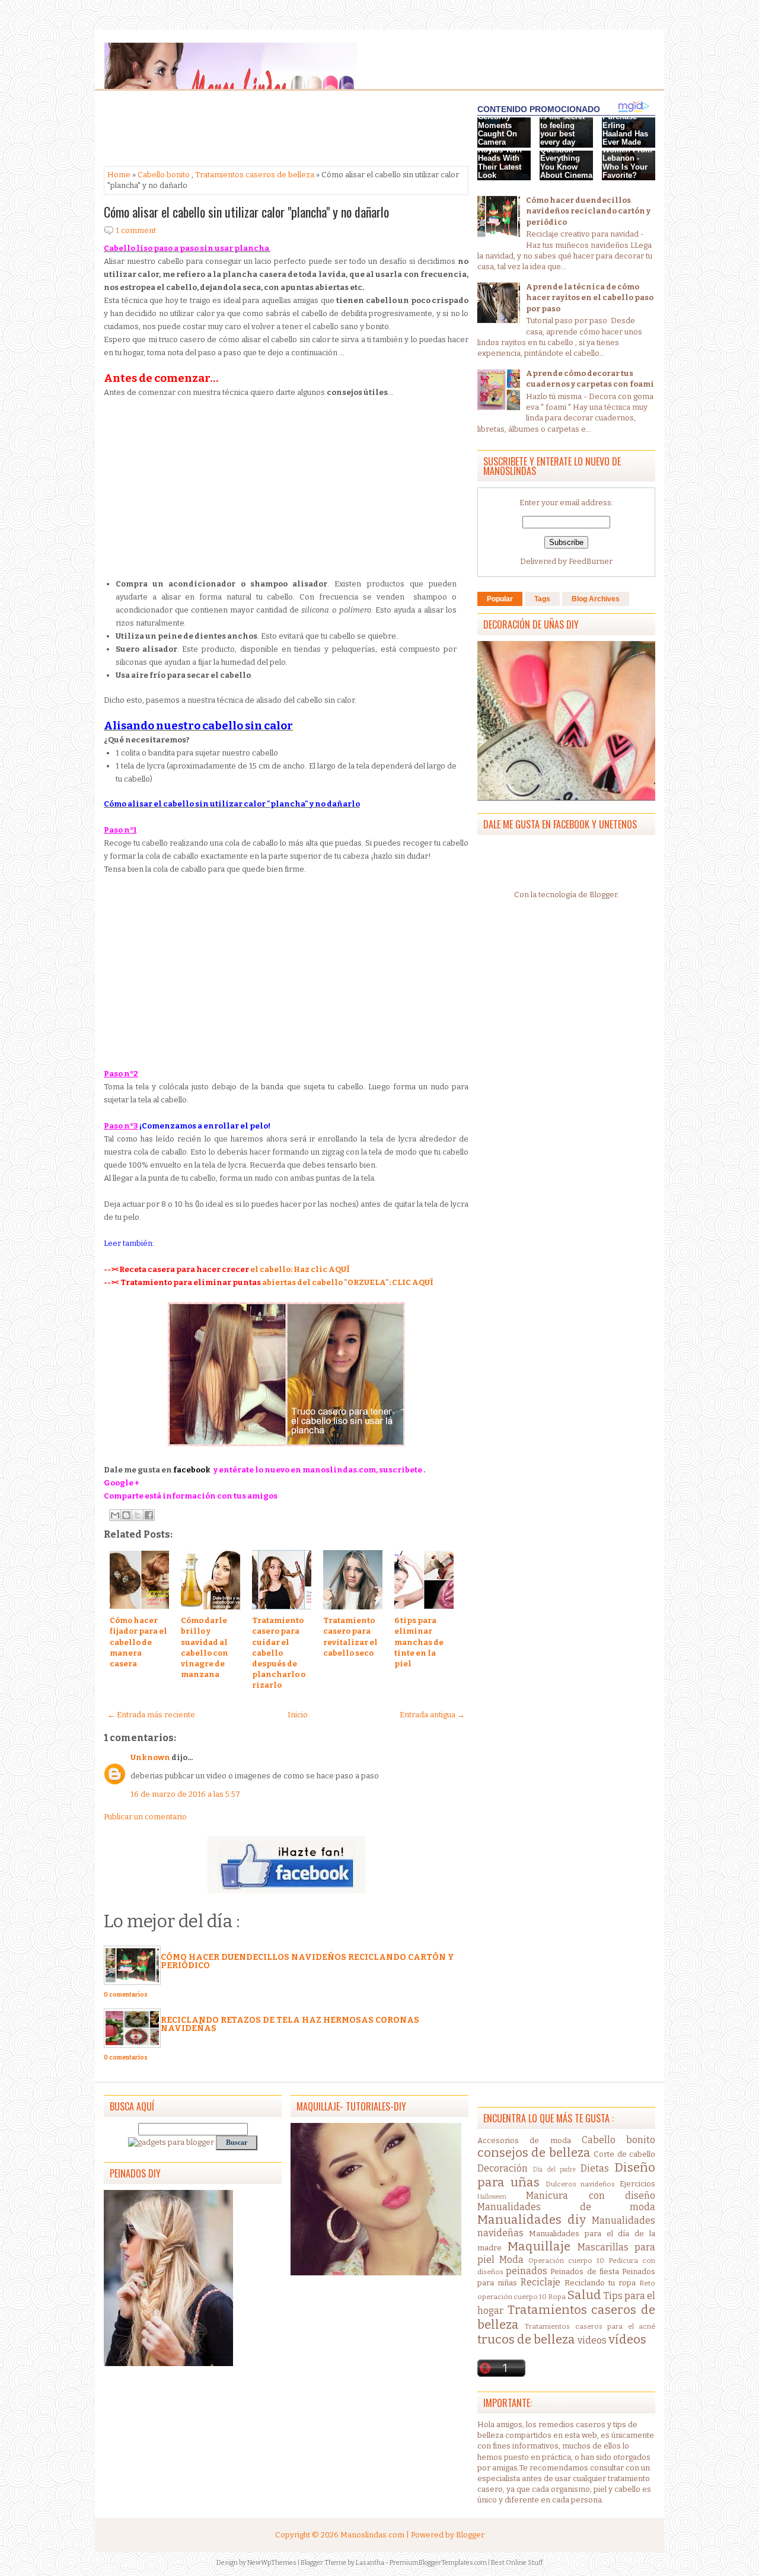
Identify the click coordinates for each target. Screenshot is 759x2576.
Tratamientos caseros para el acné (590, 2326)
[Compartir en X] (138, 1515)
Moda (511, 2260)
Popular (500, 599)
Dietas (595, 2168)
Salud (584, 2295)
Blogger (603, 895)
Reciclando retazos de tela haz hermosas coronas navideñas (290, 2024)
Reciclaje (540, 2282)
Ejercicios (637, 2184)
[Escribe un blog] (126, 1515)
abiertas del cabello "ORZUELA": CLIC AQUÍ (348, 1282)
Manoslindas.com (372, 2535)
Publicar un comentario (145, 1817)
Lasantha (370, 2563)
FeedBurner (591, 561)
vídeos (627, 2340)
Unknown (150, 1757)
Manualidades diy (532, 2220)
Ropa (557, 2297)
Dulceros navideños (581, 2184)
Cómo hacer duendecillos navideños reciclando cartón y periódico (307, 1961)
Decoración (503, 2168)
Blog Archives (596, 599)
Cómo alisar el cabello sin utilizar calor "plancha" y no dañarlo (246, 212)
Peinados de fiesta (584, 2271)
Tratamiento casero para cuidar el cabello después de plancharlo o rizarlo (279, 1653)
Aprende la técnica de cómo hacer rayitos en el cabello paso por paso (590, 297)
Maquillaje (539, 2247)
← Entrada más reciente (151, 1715)
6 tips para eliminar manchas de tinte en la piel (419, 1642)
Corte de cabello (624, 2154)
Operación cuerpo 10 (566, 2261)
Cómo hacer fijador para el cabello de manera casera (138, 1642)
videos (592, 2340)
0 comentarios (126, 1995)
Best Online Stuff (517, 2563)
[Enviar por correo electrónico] (115, 1515)
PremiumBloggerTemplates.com (438, 2563)
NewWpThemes (272, 2563)
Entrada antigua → (432, 1715)
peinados (527, 2271)
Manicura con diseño (591, 2196)
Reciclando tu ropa (600, 2283)
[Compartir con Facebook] (149, 1515)
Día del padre (555, 2169)
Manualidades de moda (566, 2207)
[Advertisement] (199, 129)
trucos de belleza (526, 2340)
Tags (542, 599)
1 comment (136, 230)
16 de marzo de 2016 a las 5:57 (185, 1794)
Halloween (492, 2197)
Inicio (298, 1715)
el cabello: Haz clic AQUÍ (300, 1269)
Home (119, 175)
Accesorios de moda (524, 2140)
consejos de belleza (534, 2153)
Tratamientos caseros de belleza (255, 175)
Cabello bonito (164, 175)
